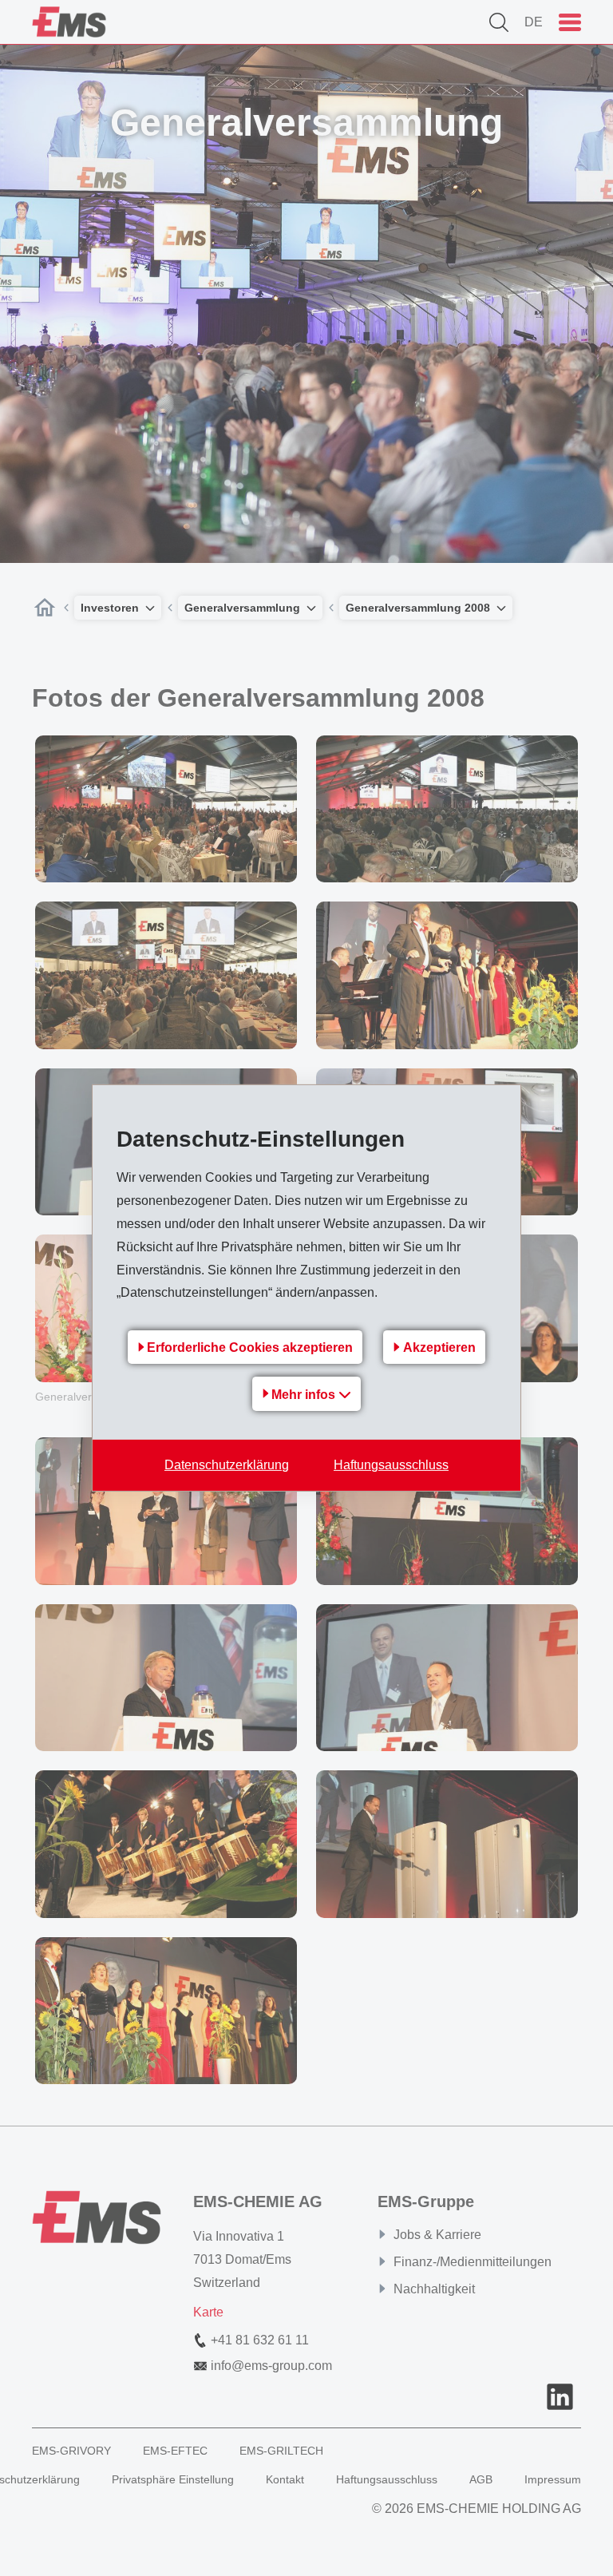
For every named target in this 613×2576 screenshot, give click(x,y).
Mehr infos (305, 1395)
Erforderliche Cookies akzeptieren (250, 1347)
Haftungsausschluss (391, 1465)
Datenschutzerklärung (227, 1465)
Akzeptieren (439, 1347)
